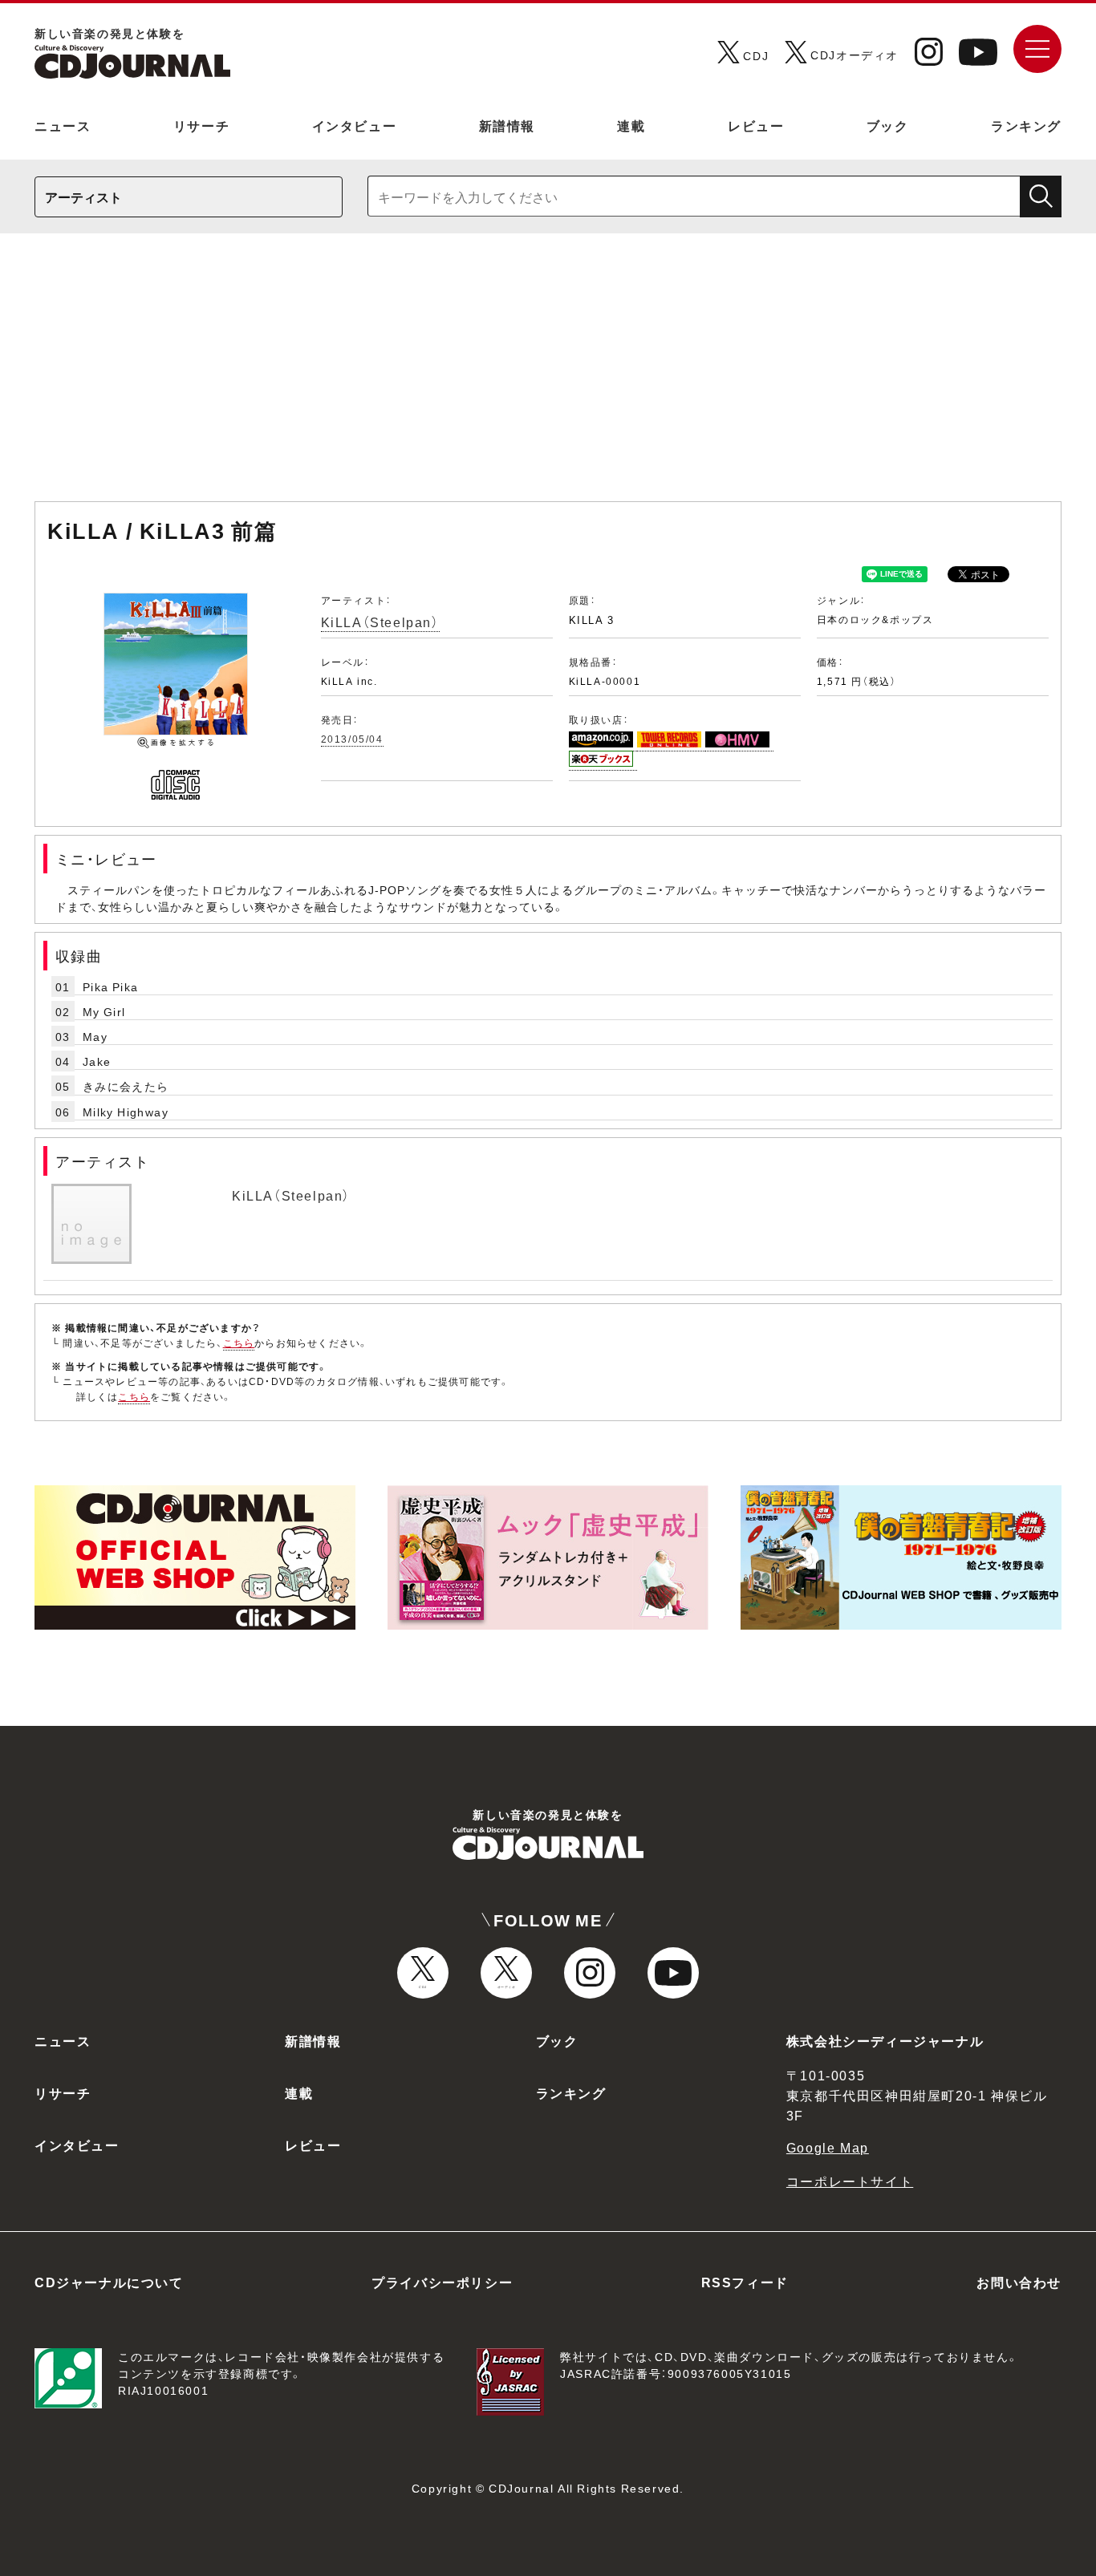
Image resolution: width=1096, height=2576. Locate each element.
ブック (888, 125)
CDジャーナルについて (109, 2282)
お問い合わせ (1019, 2282)
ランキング (1026, 125)
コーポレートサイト (850, 2181)
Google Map (828, 2147)
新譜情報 (507, 125)
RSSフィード (745, 2282)
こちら (239, 1343)
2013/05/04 (352, 739)
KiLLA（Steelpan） (380, 622)
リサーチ (201, 125)
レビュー (756, 125)
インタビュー (355, 125)
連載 (631, 125)
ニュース (63, 125)
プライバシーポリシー (442, 2282)
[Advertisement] (548, 375)
